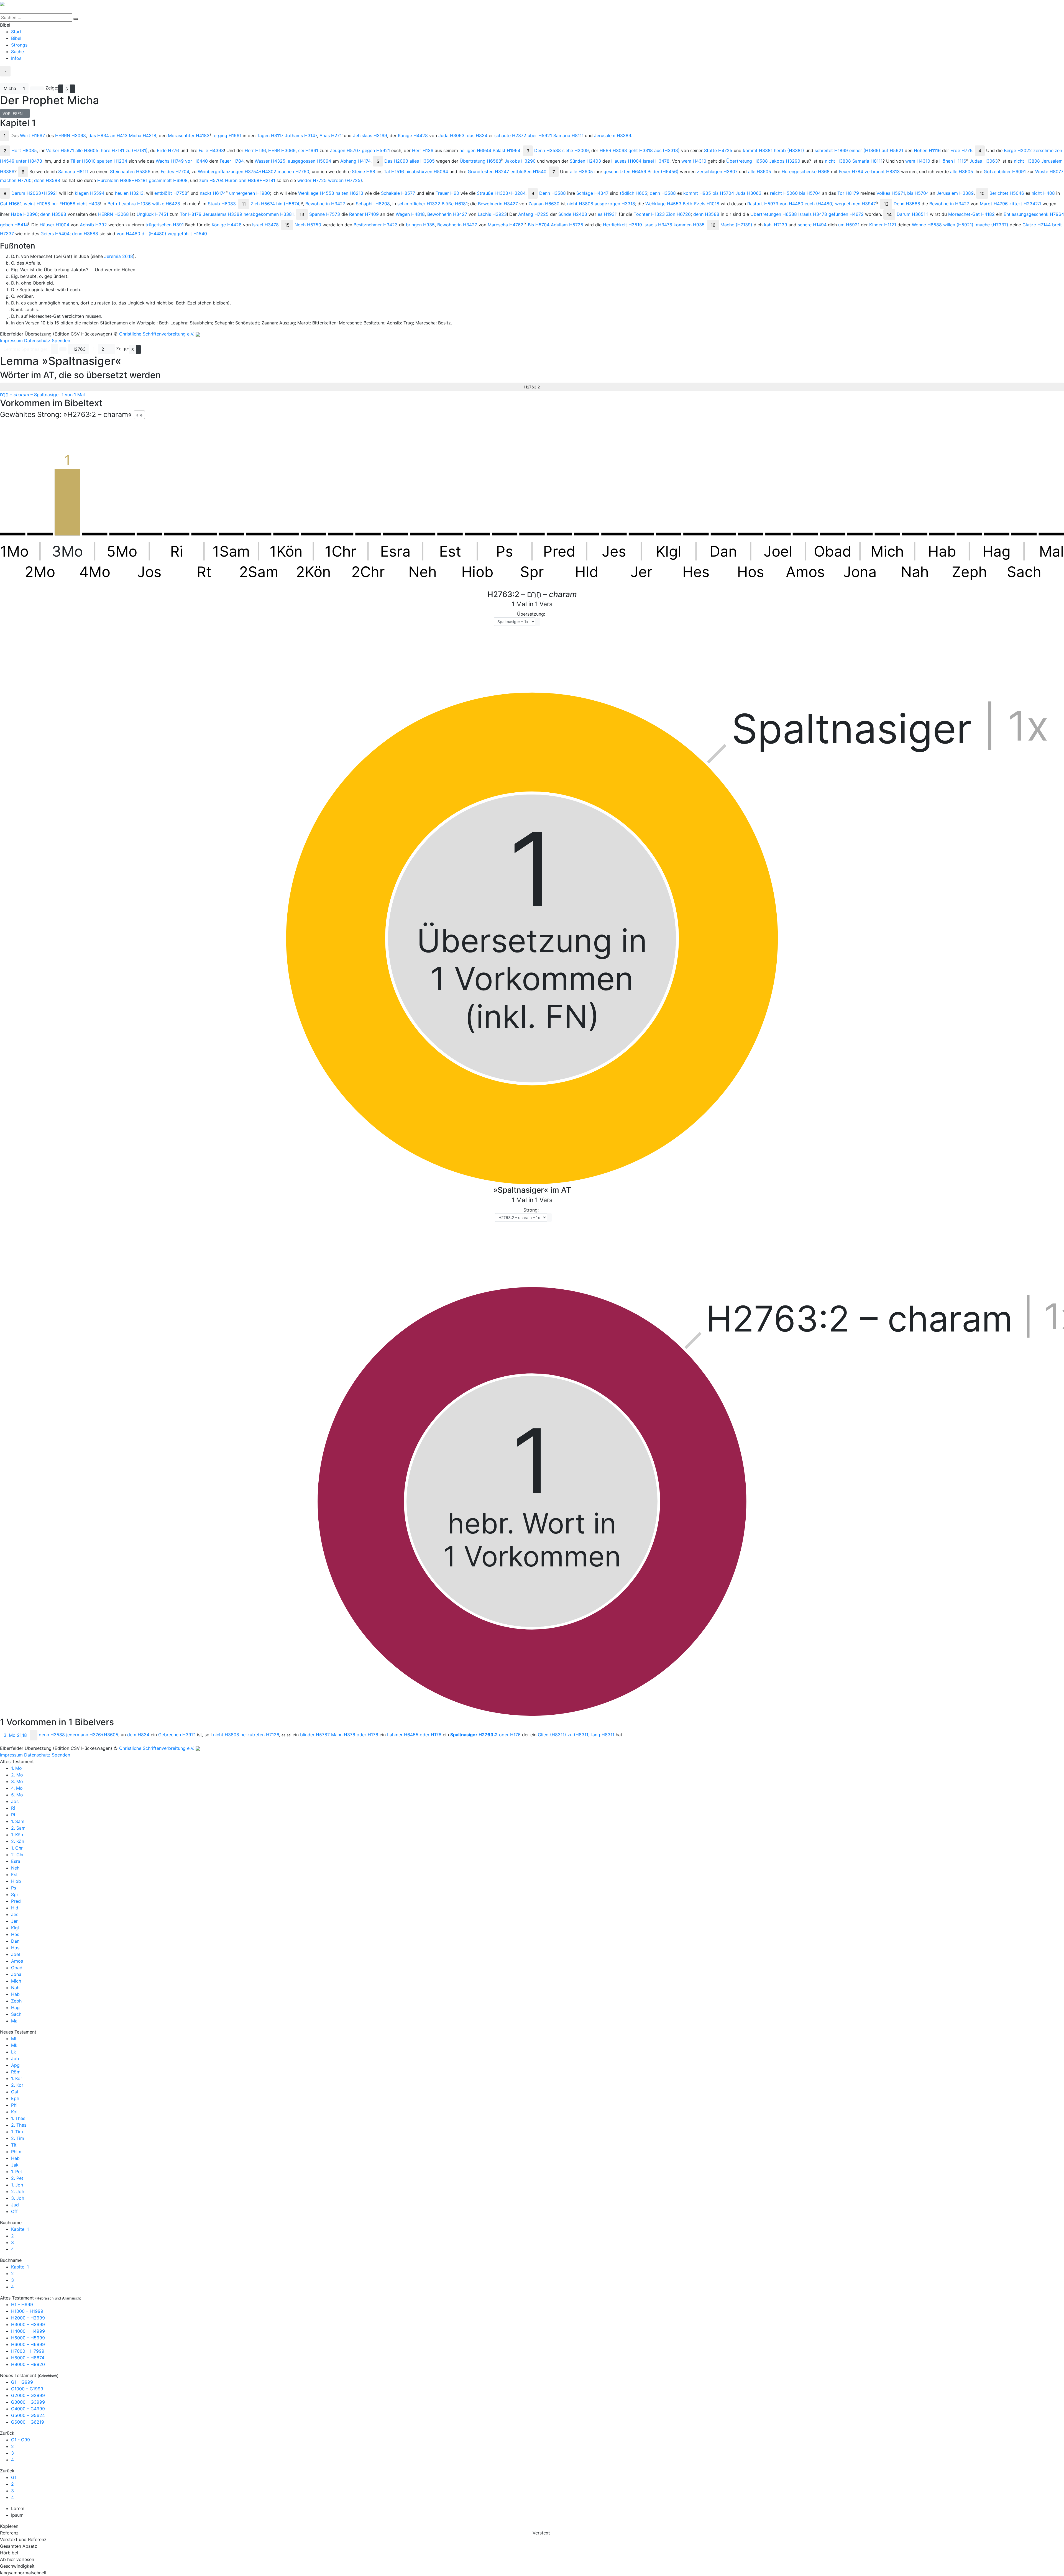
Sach (16, 2014)
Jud (15, 2205)
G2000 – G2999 (28, 2395)
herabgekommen (268, 214)
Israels (813, 214)
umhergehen (250, 193)
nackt (213, 193)
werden (345, 180)
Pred (16, 1901)
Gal (15, 2092)
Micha (10, 88)
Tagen (270, 135)
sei (308, 150)
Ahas (331, 135)
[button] (54, 349)
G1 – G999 (22, 2382)
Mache (736, 225)
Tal (394, 171)
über (540, 135)
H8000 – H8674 (28, 2358)
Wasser (270, 161)
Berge (1018, 150)
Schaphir (373, 204)
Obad (17, 1968)
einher (865, 150)
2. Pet (17, 2178)
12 (886, 204)
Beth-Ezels (701, 204)
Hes (15, 1934)
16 (713, 225)
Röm (16, 2072)
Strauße (501, 193)
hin (289, 204)
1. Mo (16, 1768)
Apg (15, 2065)
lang (603, 1735)
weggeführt (187, 234)
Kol (14, 2112)
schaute (510, 135)
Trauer (447, 193)
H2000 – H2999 (28, 2318)
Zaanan (544, 204)
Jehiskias (370, 135)
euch (819, 204)
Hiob (16, 1881)
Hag (15, 2007)
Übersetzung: (531, 614)
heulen (129, 193)
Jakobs (520, 161)
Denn (548, 150)
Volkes (891, 193)
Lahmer (403, 1735)
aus (667, 150)
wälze (166, 204)
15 (287, 225)
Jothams (301, 135)
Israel (656, 161)
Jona (16, 1974)
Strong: (531, 1210)
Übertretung (480, 161)
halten (349, 193)
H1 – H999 (22, 2304)
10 (982, 193)
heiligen (475, 150)
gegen (376, 150)
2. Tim (18, 2138)
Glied (552, 1735)
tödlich (634, 193)
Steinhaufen (130, 171)
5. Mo (17, 1795)
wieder (312, 180)
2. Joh (18, 2191)
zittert (1025, 204)
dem (138, 1735)
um (849, 225)
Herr (255, 150)
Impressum (11, 340)
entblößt (171, 193)
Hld (15, 1908)
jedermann (92, 1735)
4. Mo (17, 1788)
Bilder (663, 171)
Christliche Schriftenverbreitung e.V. (157, 334)
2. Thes (19, 2125)
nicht (838, 161)
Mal (15, 2021)
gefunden (846, 214)
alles (422, 161)
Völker (60, 150)
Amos (17, 1961)
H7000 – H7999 (28, 2351)
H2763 (79, 349)
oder (367, 1735)
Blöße (455, 204)
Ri (13, 1808)
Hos (15, 1948)
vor (196, 161)
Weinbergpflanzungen (237, 171)
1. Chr (17, 1848)
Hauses (626, 161)
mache (992, 225)
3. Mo (17, 1781)
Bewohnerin (325, 204)
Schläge (592, 193)
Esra (16, 1861)
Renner (364, 214)
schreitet (831, 150)
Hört (24, 150)
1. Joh (17, 2185)
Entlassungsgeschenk (1034, 214)
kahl (776, 225)
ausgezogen (615, 204)
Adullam (567, 225)
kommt (758, 150)
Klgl (15, 1928)
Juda (451, 135)
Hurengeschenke (806, 171)
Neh (15, 1868)
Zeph (16, 2001)
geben (14, 225)
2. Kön (18, 1841)
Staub (222, 204)
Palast (507, 150)
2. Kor (17, 2085)
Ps (14, 1888)
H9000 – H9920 (28, 2364)
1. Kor (17, 2078)
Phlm (16, 2152)
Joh (15, 2058)
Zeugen (345, 150)
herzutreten (260, 1735)
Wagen (410, 214)
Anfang (533, 214)
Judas (984, 161)
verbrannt (882, 171)
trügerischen (165, 225)
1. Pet (17, 2172)
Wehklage (316, 193)
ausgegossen (310, 161)
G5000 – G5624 (28, 2415)
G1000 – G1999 (27, 2389)
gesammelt (168, 180)
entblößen (528, 171)
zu (137, 150)
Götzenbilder (1005, 171)
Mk (14, 2045)
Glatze (1037, 225)
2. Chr (17, 1855)
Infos (16, 58)
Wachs (170, 161)
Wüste (1049, 171)
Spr (15, 1894)
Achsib (93, 225)
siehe (576, 150)
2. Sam (18, 1828)
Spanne (325, 214)
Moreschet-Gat (971, 214)
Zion (678, 214)
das (99, 135)
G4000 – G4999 (28, 2409)
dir (154, 234)
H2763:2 (532, 387)
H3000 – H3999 (28, 2324)
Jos (15, 1801)
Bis (539, 225)
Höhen (927, 150)
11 (244, 204)
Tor (848, 193)
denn (47, 180)
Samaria (568, 135)
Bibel (16, 38)
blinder (315, 1735)
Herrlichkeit (622, 225)
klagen (90, 193)
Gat (11, 204)
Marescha (506, 225)
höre (112, 150)
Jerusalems (222, 214)
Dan (15, 1941)
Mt (14, 2039)
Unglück (152, 214)
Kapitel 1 (20, 2229)
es (607, 214)
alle (87, 150)
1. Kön (17, 1835)
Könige (413, 135)
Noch (308, 225)
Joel (16, 1954)
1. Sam (18, 1821)
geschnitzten (625, 171)
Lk (14, 2052)
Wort (32, 135)
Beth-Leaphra (129, 204)
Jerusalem (613, 135)
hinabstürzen (427, 171)
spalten (112, 161)
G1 (14, 2477)
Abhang (355, 161)
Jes (15, 1914)
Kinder (883, 225)
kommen (689, 225)
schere (812, 225)
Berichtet (1007, 193)
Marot (994, 204)
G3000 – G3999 (28, 2402)
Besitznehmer (376, 225)
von (791, 204)
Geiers (55, 234)
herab (789, 150)
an (119, 135)
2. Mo (17, 1775)
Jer (14, 1921)
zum (211, 180)
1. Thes (18, 2118)
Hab (15, 1994)
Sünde (573, 214)
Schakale (398, 193)
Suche (17, 52)
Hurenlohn (122, 180)
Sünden (585, 161)
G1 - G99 (21, 2440)
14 (889, 214)
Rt (13, 1815)
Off (14, 2211)
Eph (15, 2098)
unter (29, 161)
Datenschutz (37, 340)
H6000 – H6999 (28, 2344)
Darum (34, 193)
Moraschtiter (189, 135)
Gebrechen (177, 1735)
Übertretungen (774, 214)
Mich (16, 1981)
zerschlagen (717, 171)
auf (892, 150)
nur (63, 204)
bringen (420, 225)
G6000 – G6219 (28, 2422)
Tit (14, 2145)
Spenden (61, 340)
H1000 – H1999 (27, 2311)
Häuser (54, 225)
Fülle (211, 150)
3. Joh (18, 2198)
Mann (343, 1735)
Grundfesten (488, 171)
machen (293, 171)
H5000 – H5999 (28, 2338)
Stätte (718, 150)
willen (958, 225)
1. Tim (17, 2132)
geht (641, 150)
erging (228, 135)
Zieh (263, 204)
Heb (15, 2158)
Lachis (492, 214)
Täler (83, 161)
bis (723, 193)
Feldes (175, 171)
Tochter (649, 214)
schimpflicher (419, 204)
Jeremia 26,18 (119, 256)
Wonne (927, 225)
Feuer (232, 161)
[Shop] (4, 80)
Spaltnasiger (474, 1735)
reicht (784, 193)
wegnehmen (855, 204)
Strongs (19, 45)
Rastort (763, 204)
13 (302, 214)
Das (396, 161)
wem (694, 161)
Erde (168, 150)
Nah (15, 1988)
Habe (24, 214)
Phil (15, 2105)
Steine (364, 171)
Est (14, 1875)
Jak (15, 2165)
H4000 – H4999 (28, 2331)
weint (37, 204)
